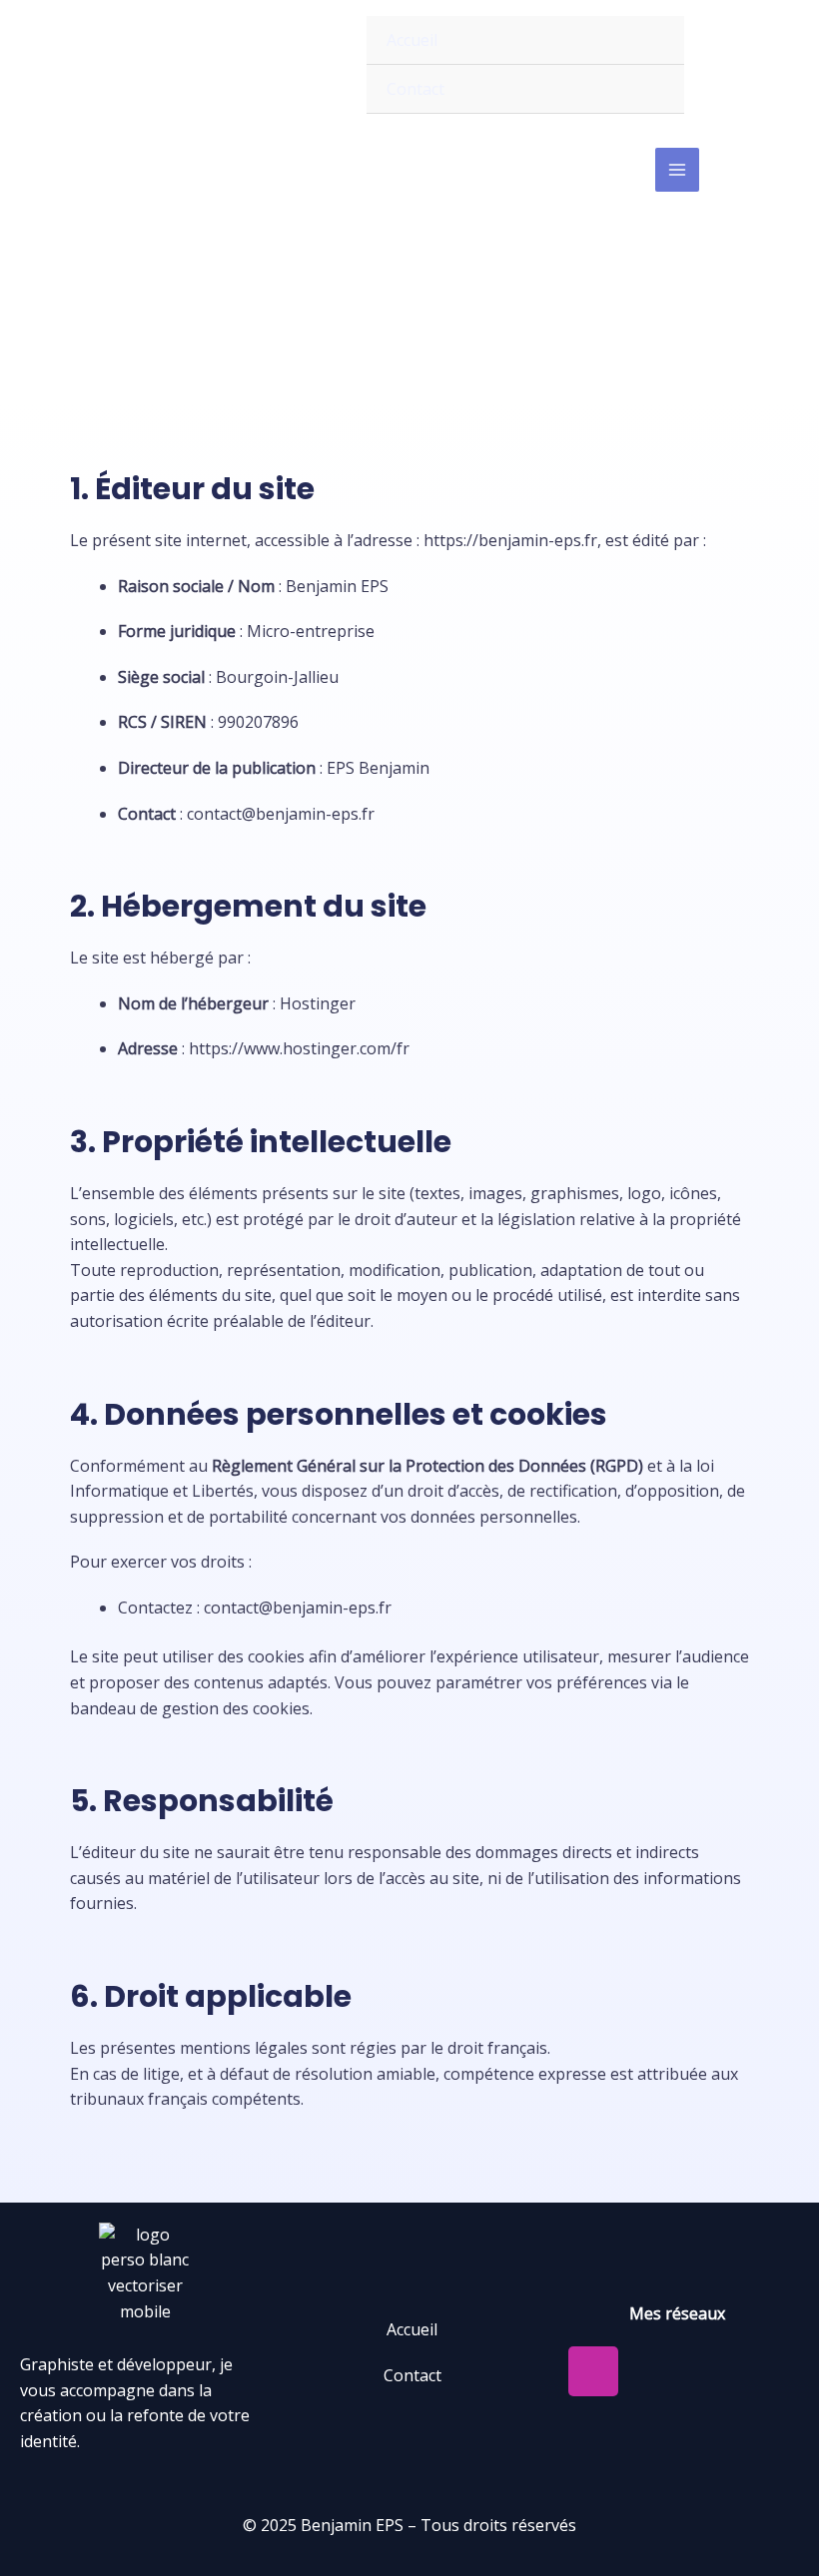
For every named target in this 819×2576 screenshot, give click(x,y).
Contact (415, 89)
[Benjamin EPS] (176, 65)
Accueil (412, 40)
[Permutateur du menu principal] (677, 170)
